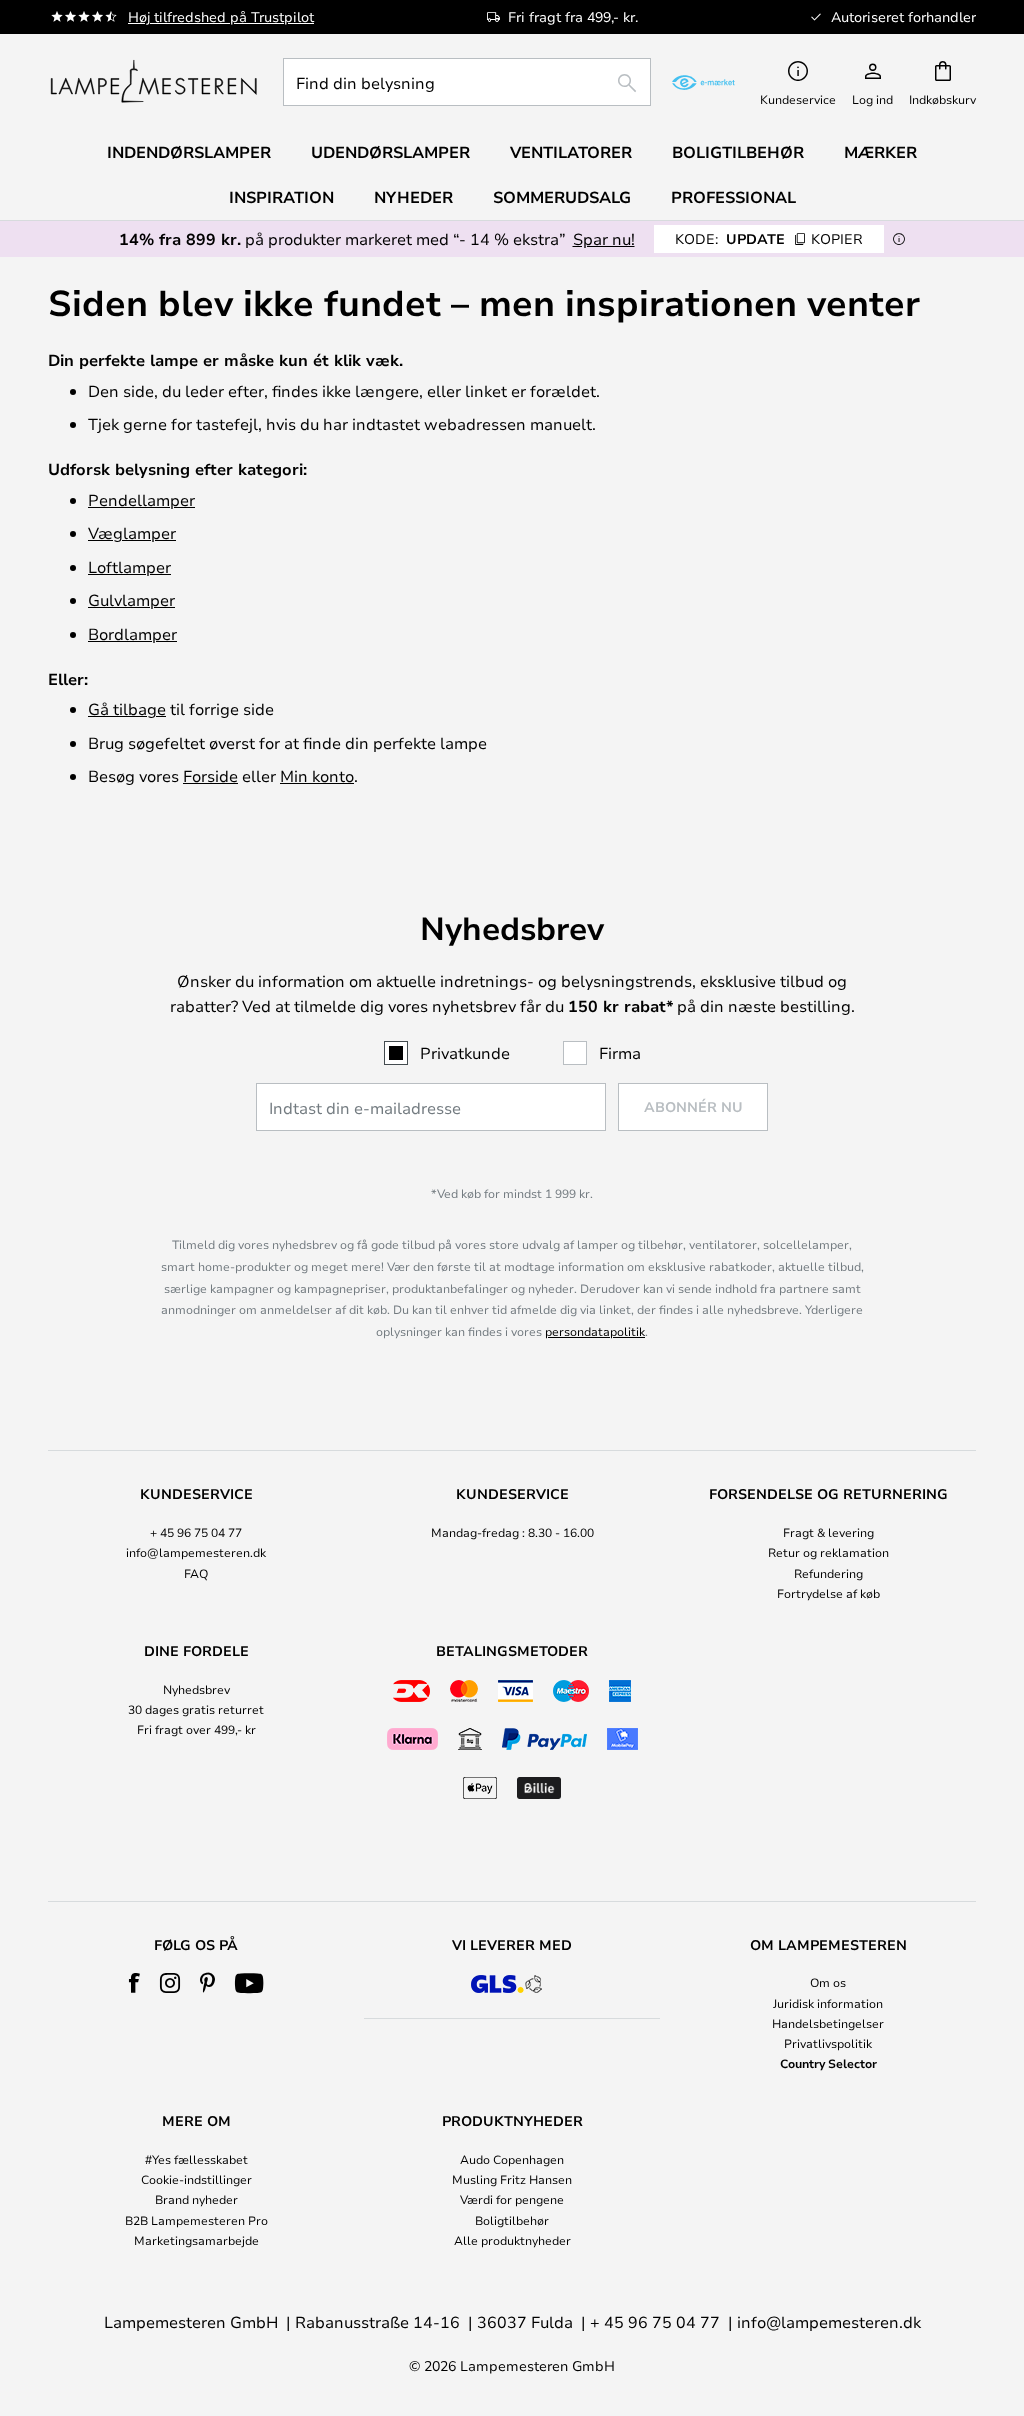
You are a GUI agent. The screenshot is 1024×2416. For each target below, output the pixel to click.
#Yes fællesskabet (196, 2159)
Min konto (317, 775)
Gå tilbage (127, 708)
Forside (210, 775)
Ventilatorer (571, 152)
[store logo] (153, 82)
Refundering (828, 1573)
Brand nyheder (196, 2199)
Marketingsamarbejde (196, 2240)
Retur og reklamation (828, 1552)
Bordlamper (132, 633)
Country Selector (828, 2063)
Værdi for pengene (512, 2199)
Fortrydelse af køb (828, 1593)
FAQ (196, 1573)
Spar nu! (604, 238)
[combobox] (467, 82)
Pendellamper (141, 499)
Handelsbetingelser (828, 2023)
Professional (733, 197)
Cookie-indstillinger (196, 2179)
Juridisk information (828, 2003)
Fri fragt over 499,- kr (196, 1729)
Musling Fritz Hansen (512, 2179)
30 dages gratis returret (196, 1709)
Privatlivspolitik (828, 2043)
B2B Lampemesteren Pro (196, 2220)
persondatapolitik (595, 1331)
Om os (828, 1982)
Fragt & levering (828, 1532)
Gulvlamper (131, 599)
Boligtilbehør (512, 2220)
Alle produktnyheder (512, 2240)
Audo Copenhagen (512, 2159)
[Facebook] (134, 1983)
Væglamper (132, 532)
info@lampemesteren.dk (196, 1552)
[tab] (196, 1544)
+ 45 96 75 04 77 (196, 1532)
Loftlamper (129, 566)
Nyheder (413, 197)
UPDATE (769, 238)
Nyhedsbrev (196, 1689)
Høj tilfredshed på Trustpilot (221, 16)
